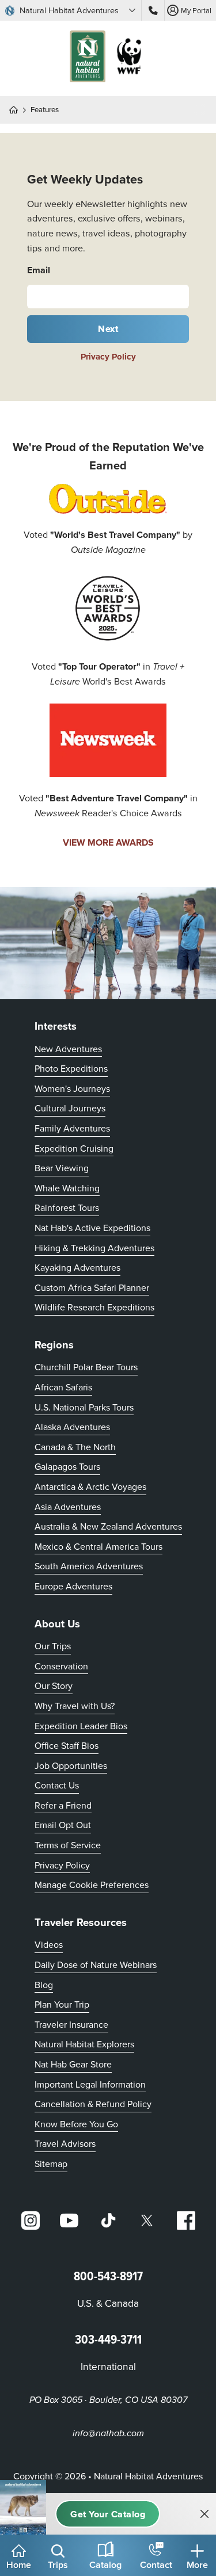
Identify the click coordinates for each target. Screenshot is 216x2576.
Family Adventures (72, 1128)
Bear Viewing (62, 1168)
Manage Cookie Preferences (92, 1885)
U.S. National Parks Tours (84, 1407)
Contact (156, 2565)
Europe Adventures (73, 1586)
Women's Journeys (72, 1088)
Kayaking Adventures (77, 1267)
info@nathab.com (108, 2434)
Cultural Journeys (70, 1108)
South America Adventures (89, 1566)
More (197, 2565)
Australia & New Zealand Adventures (108, 1526)
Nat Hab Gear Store (73, 2064)
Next (108, 329)
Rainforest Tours (67, 1207)
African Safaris (63, 1387)
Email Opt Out (63, 1824)
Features (45, 110)
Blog (44, 1985)
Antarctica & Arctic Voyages (90, 1486)
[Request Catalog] (108, 2514)
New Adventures (68, 1049)
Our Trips (53, 1646)
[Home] (18, 110)
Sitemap (51, 2164)
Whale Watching (67, 1188)
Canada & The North (75, 1447)
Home (19, 2565)
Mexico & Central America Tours (98, 1546)
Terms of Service (68, 1845)
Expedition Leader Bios (81, 1726)
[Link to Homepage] (108, 58)
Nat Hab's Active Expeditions (92, 1228)
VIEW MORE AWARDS (108, 842)
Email (39, 270)
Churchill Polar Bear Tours (86, 1367)
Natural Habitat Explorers (84, 2044)
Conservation (61, 1666)
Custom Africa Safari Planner (92, 1287)
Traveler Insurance (71, 2024)
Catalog (105, 2565)
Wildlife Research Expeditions (94, 1307)
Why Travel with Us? (75, 1706)
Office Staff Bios (67, 1745)
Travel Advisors (65, 2143)
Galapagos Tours (67, 1466)
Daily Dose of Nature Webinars (96, 1965)
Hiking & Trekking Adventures (94, 1248)
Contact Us (57, 1785)
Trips (58, 2565)
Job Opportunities (71, 1765)
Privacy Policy (108, 357)
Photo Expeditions (71, 1068)
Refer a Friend (63, 1805)
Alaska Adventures (72, 1427)
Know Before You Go (76, 2124)
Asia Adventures (68, 1507)
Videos (49, 1944)
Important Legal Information (90, 2084)
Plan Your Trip (62, 2004)
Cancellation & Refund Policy (93, 2103)
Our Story (54, 1686)
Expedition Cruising (74, 1148)
